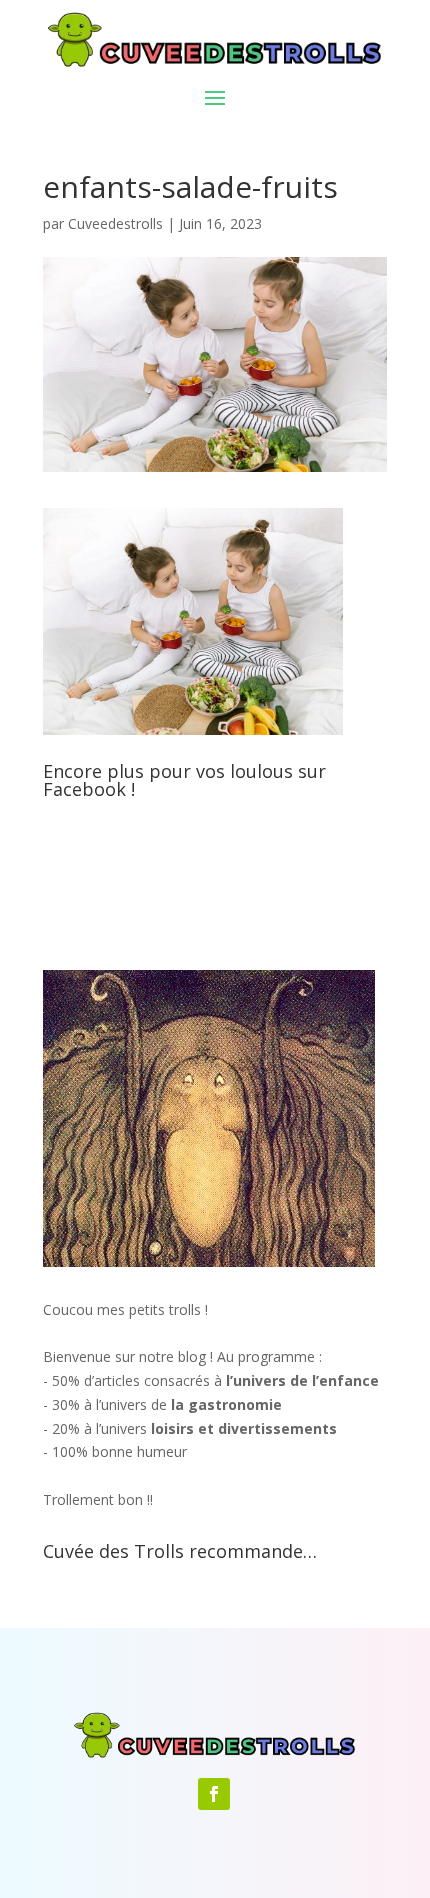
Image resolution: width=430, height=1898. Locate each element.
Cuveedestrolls (115, 223)
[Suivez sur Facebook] (214, 1794)
